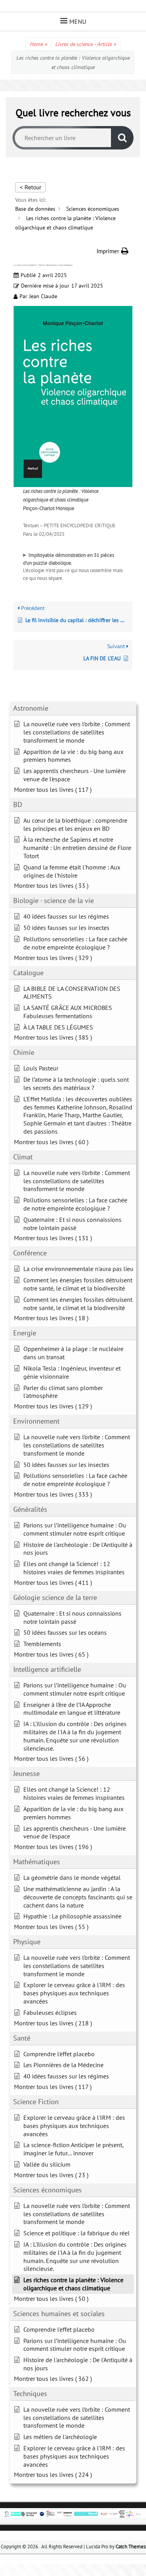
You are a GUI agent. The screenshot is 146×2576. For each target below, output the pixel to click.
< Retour (30, 187)
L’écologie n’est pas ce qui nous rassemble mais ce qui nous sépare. (73, 567)
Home (39, 44)
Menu (78, 21)
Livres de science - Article (86, 44)
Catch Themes (131, 2547)
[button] (113, 251)
